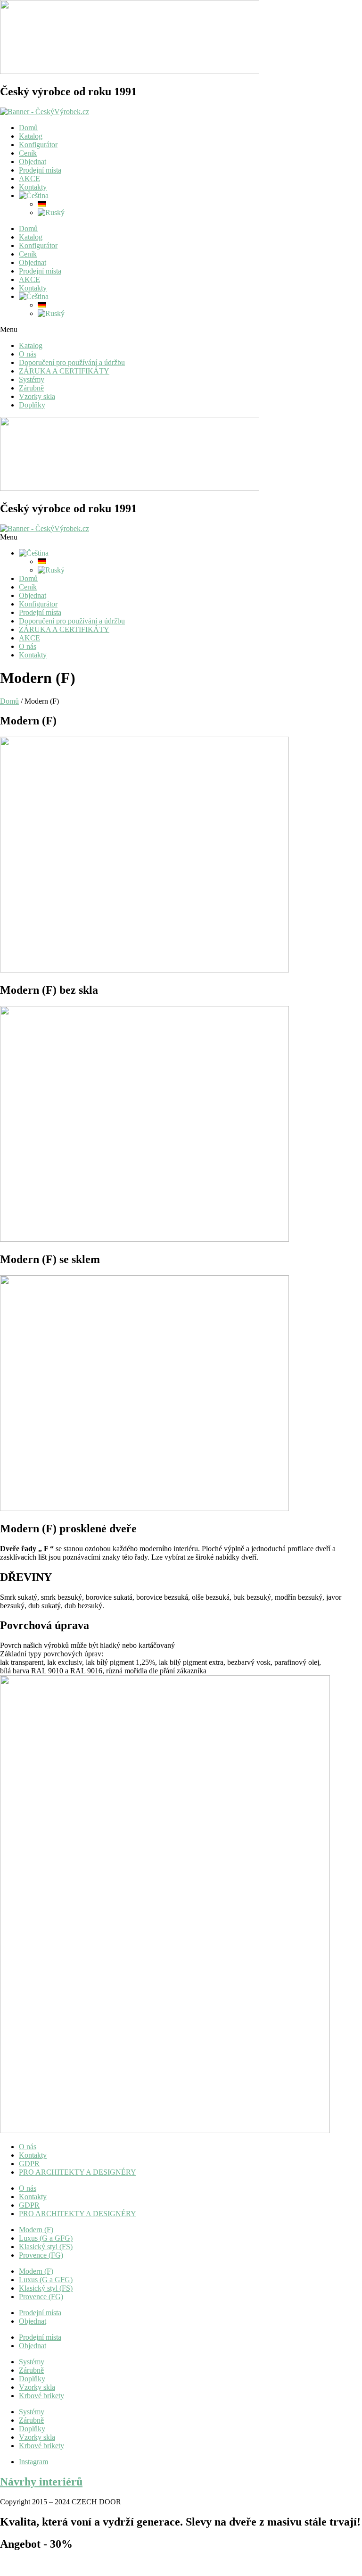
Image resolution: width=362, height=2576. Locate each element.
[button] (181, 330)
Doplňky (32, 405)
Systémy (32, 379)
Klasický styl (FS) (46, 2247)
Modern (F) (36, 2230)
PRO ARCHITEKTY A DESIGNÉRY (78, 2172)
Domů (28, 128)
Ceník (28, 153)
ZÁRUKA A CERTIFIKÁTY (64, 371)
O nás (28, 354)
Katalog (31, 136)
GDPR (29, 2164)
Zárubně (31, 388)
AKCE (29, 179)
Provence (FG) (41, 2255)
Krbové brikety (41, 2396)
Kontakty (33, 187)
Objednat (33, 162)
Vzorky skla (37, 396)
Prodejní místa (40, 170)
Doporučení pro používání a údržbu (72, 362)
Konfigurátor (38, 145)
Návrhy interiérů (41, 2482)
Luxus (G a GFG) (46, 2238)
